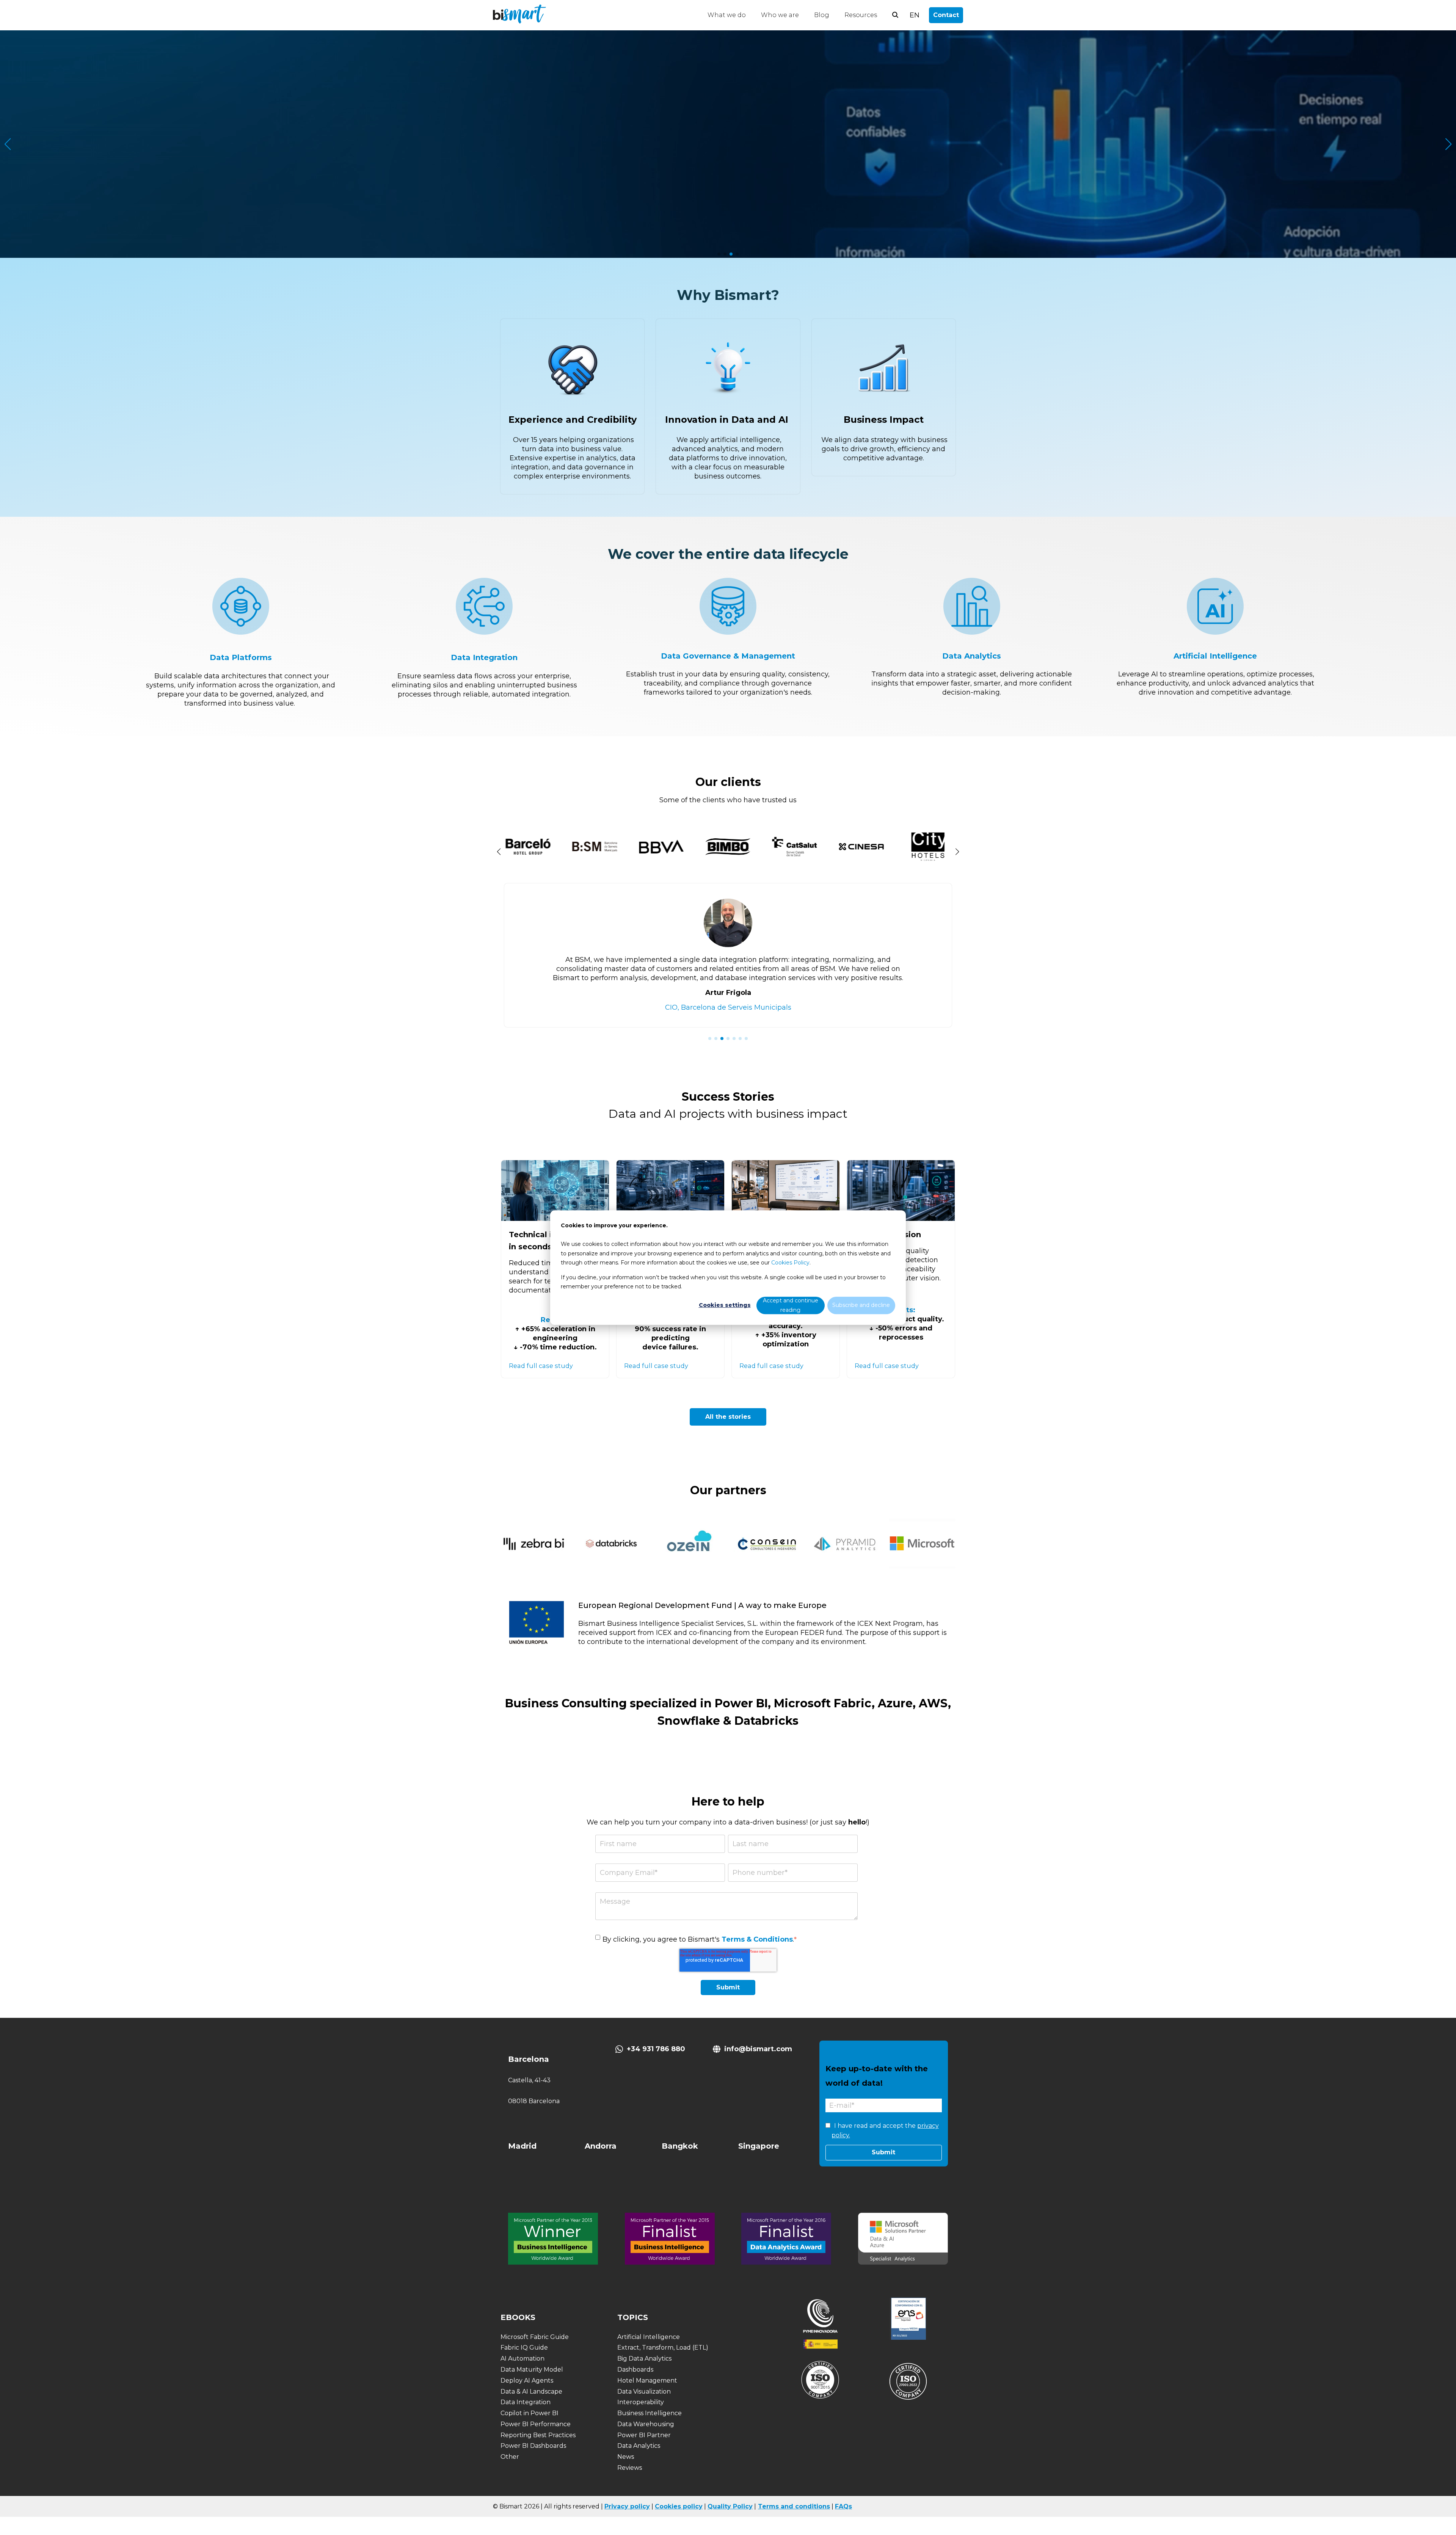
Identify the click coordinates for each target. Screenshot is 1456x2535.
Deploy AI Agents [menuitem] (527, 2380)
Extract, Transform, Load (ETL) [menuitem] (663, 2348)
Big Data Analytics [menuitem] (644, 2359)
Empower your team (728, 180)
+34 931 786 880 (656, 2049)
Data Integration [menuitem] (526, 2402)
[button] (719, 254)
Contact (946, 15)
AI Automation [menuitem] (522, 2359)
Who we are (780, 15)
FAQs (843, 2506)
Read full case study (541, 1366)
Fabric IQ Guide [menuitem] (524, 2348)
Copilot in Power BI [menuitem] (530, 2413)
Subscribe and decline (861, 1305)
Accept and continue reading (791, 1305)
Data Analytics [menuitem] (639, 2446)
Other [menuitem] (510, 2457)
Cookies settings (725, 1305)
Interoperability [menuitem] (641, 2402)
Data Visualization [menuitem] (644, 2391)
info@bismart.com (758, 2049)
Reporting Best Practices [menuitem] (538, 2435)
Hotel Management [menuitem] (647, 2380)
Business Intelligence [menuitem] (650, 2413)
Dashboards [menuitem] (635, 2370)
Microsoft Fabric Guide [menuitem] (535, 2337)
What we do (727, 15)
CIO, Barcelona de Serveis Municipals (728, 1007)
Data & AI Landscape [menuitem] (531, 2391)
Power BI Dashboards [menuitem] (533, 2446)
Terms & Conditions (757, 1939)
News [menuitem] (626, 2457)
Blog (822, 15)
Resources (861, 15)
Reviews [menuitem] (630, 2468)
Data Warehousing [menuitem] (646, 2424)
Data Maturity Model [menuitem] (532, 2370)
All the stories (728, 1417)
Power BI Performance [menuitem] (536, 2424)
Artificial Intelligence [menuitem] (649, 2337)
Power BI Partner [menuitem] (644, 2435)
